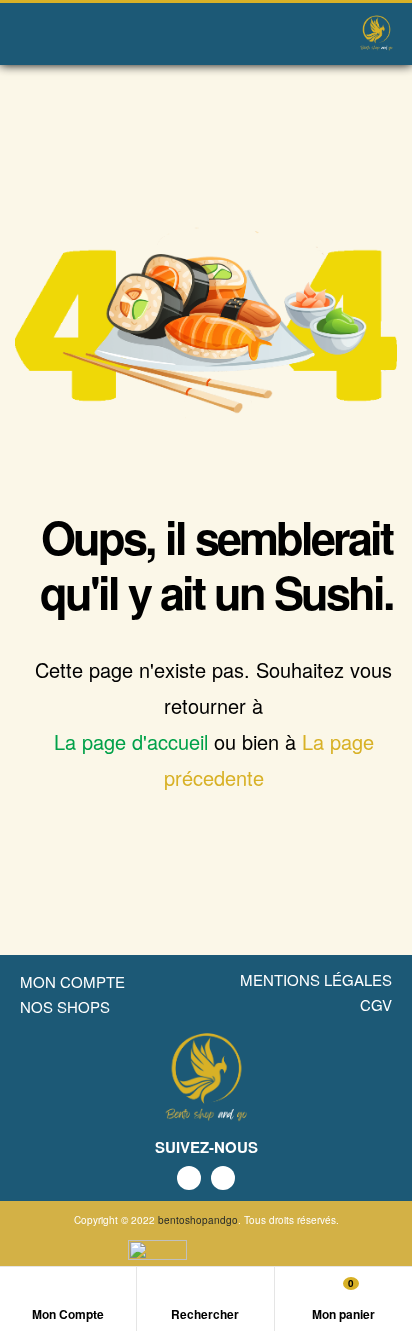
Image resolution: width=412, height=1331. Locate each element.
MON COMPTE (72, 981)
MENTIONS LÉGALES (316, 979)
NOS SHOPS (65, 1006)
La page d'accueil (131, 741)
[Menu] (24, 33)
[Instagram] (223, 1178)
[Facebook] (189, 1178)
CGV (376, 1004)
